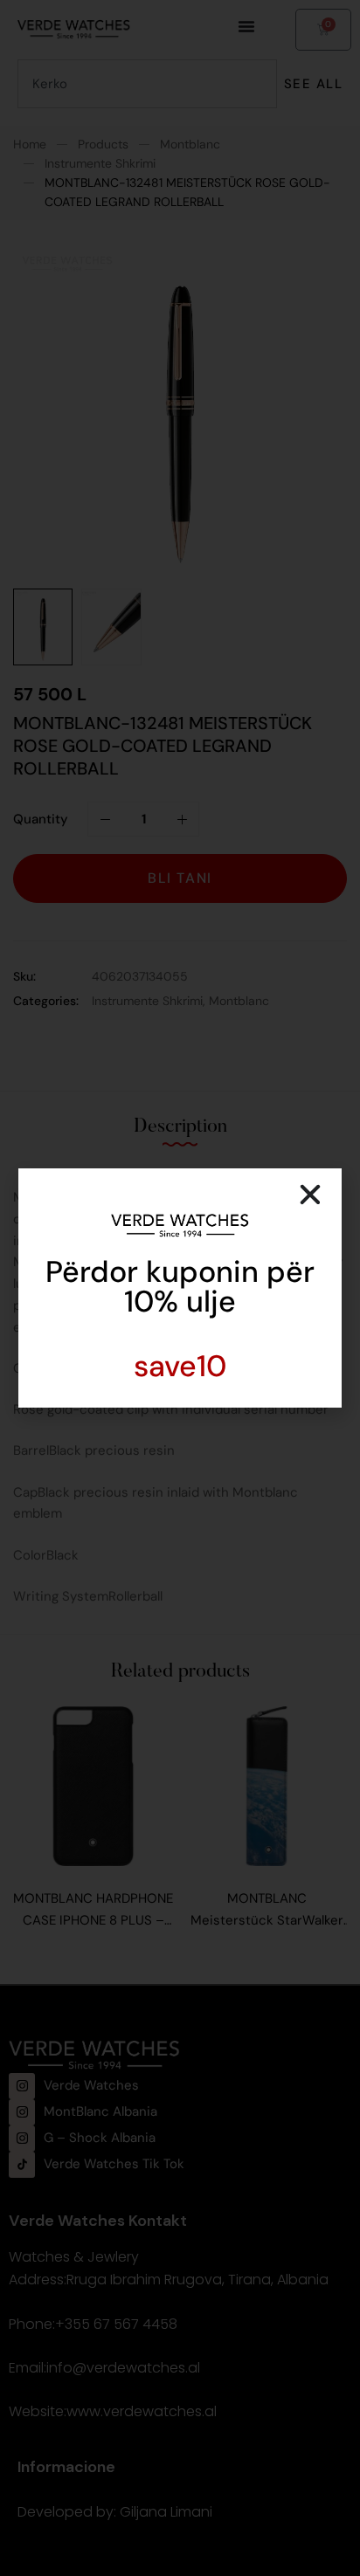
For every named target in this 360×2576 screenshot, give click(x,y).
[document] (180, 1288)
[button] (310, 1195)
